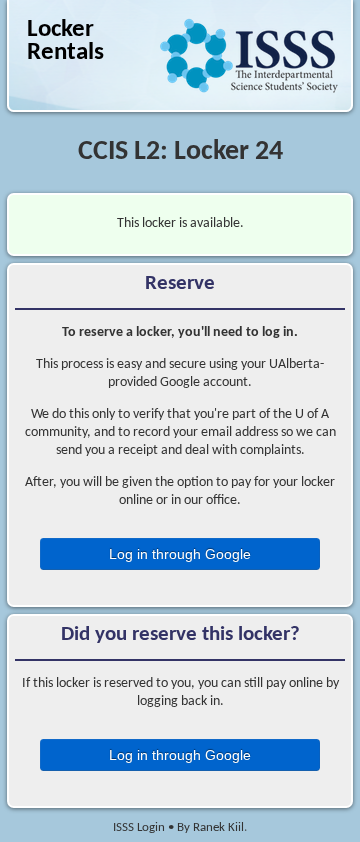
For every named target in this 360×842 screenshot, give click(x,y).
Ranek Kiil (218, 828)
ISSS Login (139, 828)
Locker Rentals (65, 42)
